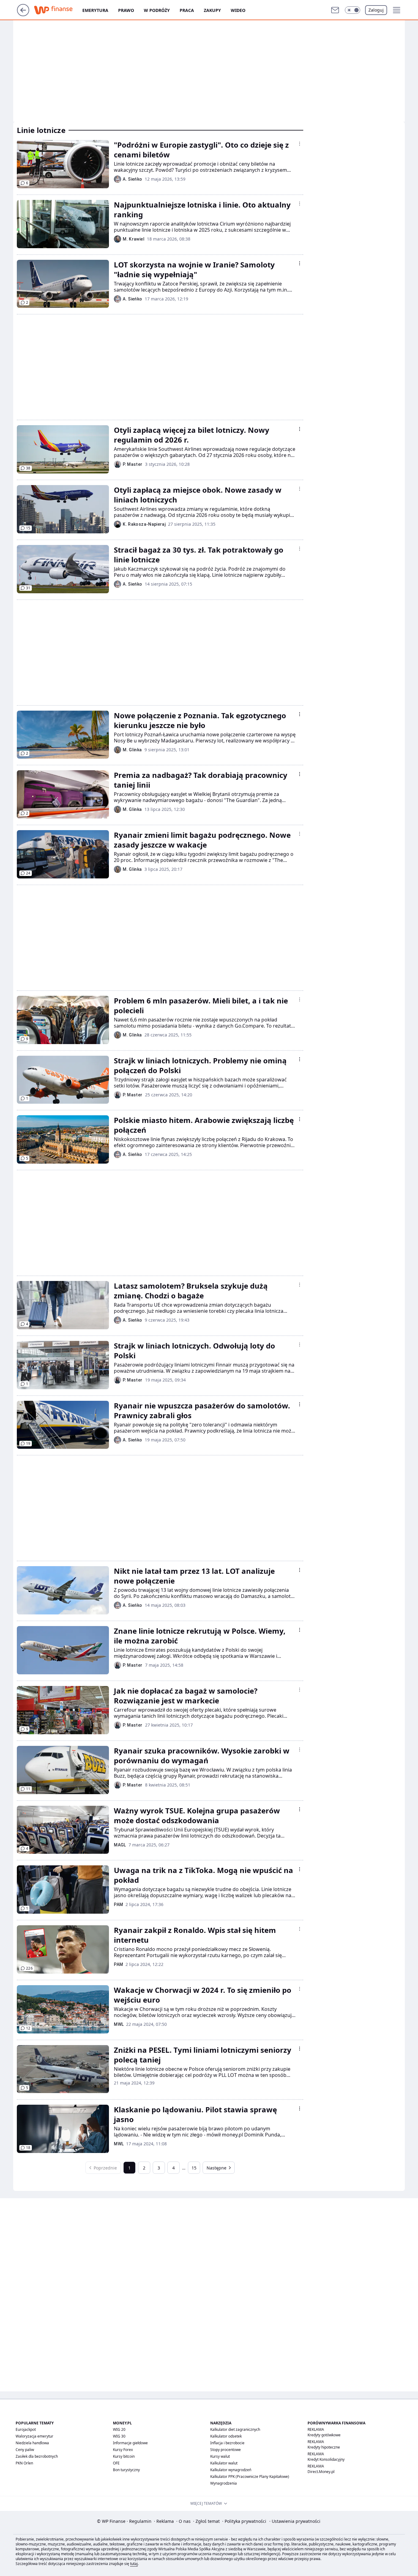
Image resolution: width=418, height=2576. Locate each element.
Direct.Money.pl (321, 2472)
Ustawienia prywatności (295, 2521)
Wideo (238, 10)
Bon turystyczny (126, 2470)
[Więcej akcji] (300, 144)
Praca (187, 10)
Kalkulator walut (224, 2463)
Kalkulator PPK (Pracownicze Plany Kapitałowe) (250, 2477)
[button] (353, 10)
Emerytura (95, 10)
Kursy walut (220, 2456)
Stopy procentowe (226, 2450)
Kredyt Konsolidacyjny (326, 2459)
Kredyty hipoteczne (324, 2447)
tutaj (134, 2564)
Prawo (126, 10)
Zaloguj (376, 10)
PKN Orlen (24, 2463)
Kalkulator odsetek (226, 2436)
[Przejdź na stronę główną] (23, 14)
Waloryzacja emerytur (34, 2436)
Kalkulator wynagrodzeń (231, 2470)
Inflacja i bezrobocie (227, 2443)
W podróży (157, 10)
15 (194, 2168)
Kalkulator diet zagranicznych (235, 2429)
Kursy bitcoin (124, 2456)
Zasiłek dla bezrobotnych (37, 2456)
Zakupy (212, 10)
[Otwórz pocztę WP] (335, 10)
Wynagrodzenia (224, 2483)
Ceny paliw (25, 2450)
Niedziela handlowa (32, 2443)
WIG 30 (119, 2436)
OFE (116, 2463)
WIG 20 (119, 2429)
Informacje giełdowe (130, 2443)
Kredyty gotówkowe (324, 2435)
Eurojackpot (26, 2429)
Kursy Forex (123, 2450)
